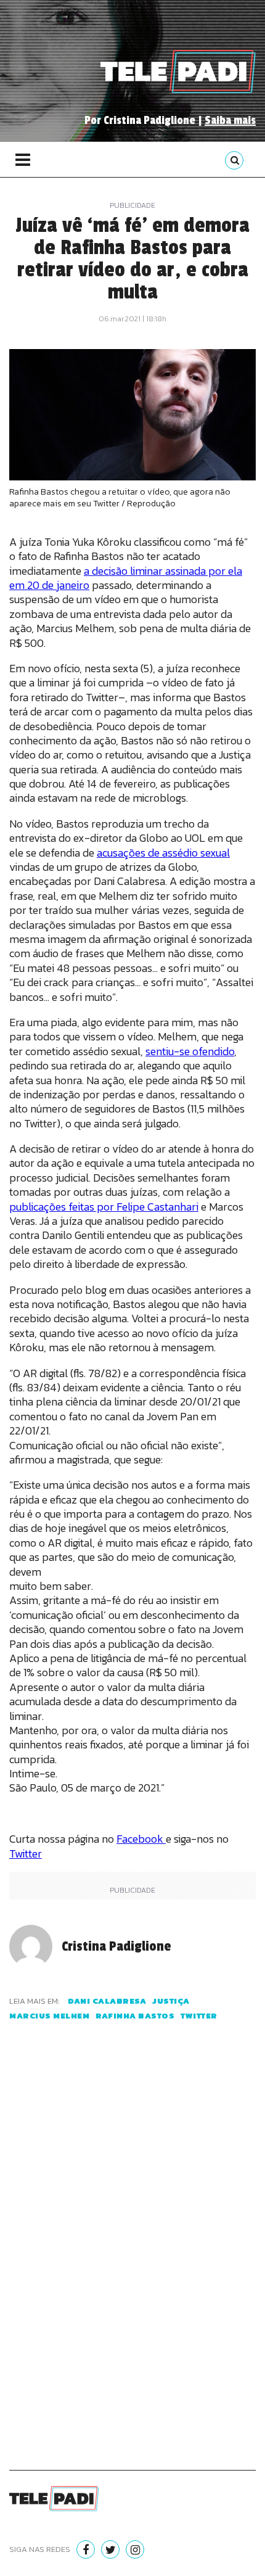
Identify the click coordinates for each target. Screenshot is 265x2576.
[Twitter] (110, 2549)
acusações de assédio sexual (163, 853)
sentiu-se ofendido (190, 1051)
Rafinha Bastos (135, 2016)
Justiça (171, 2001)
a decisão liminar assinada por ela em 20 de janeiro (126, 578)
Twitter (26, 1854)
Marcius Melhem (49, 2016)
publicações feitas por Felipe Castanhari (104, 1207)
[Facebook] (86, 2549)
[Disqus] (132, 2260)
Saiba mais (230, 120)
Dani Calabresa (107, 2001)
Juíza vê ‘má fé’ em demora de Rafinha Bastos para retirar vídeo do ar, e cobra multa (132, 259)
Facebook (141, 1839)
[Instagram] (135, 2549)
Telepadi (178, 72)
